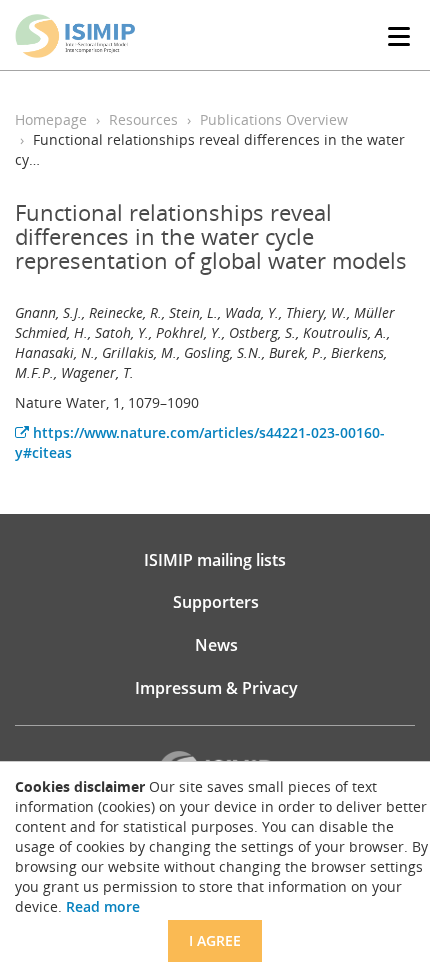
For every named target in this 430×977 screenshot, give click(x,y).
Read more (103, 906)
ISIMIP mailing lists (215, 560)
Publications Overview (274, 119)
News (216, 645)
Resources (143, 119)
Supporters (216, 602)
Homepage (51, 119)
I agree (215, 940)
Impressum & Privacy (216, 688)
